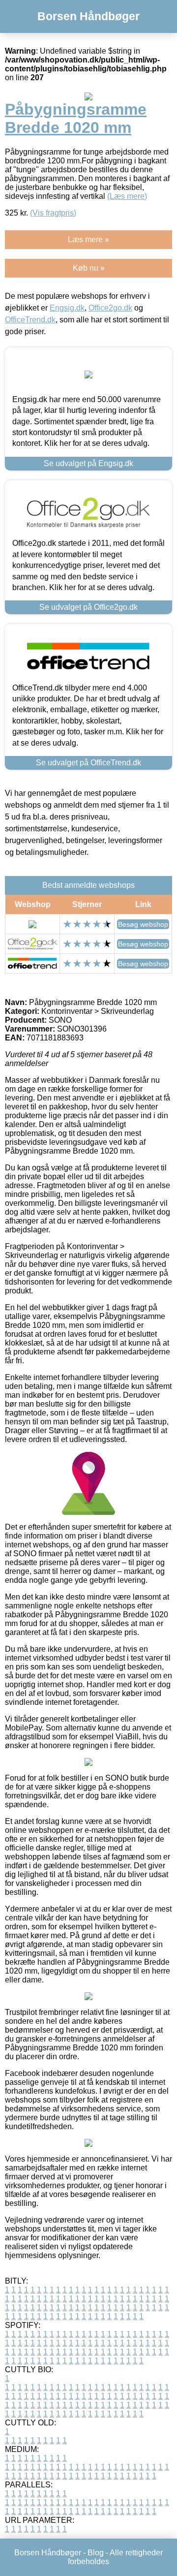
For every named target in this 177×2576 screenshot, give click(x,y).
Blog (96, 2553)
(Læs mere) (127, 196)
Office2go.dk (110, 308)
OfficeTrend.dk (30, 320)
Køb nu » (89, 268)
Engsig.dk (67, 308)
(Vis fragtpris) (53, 213)
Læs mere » (88, 239)
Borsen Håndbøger (88, 16)
